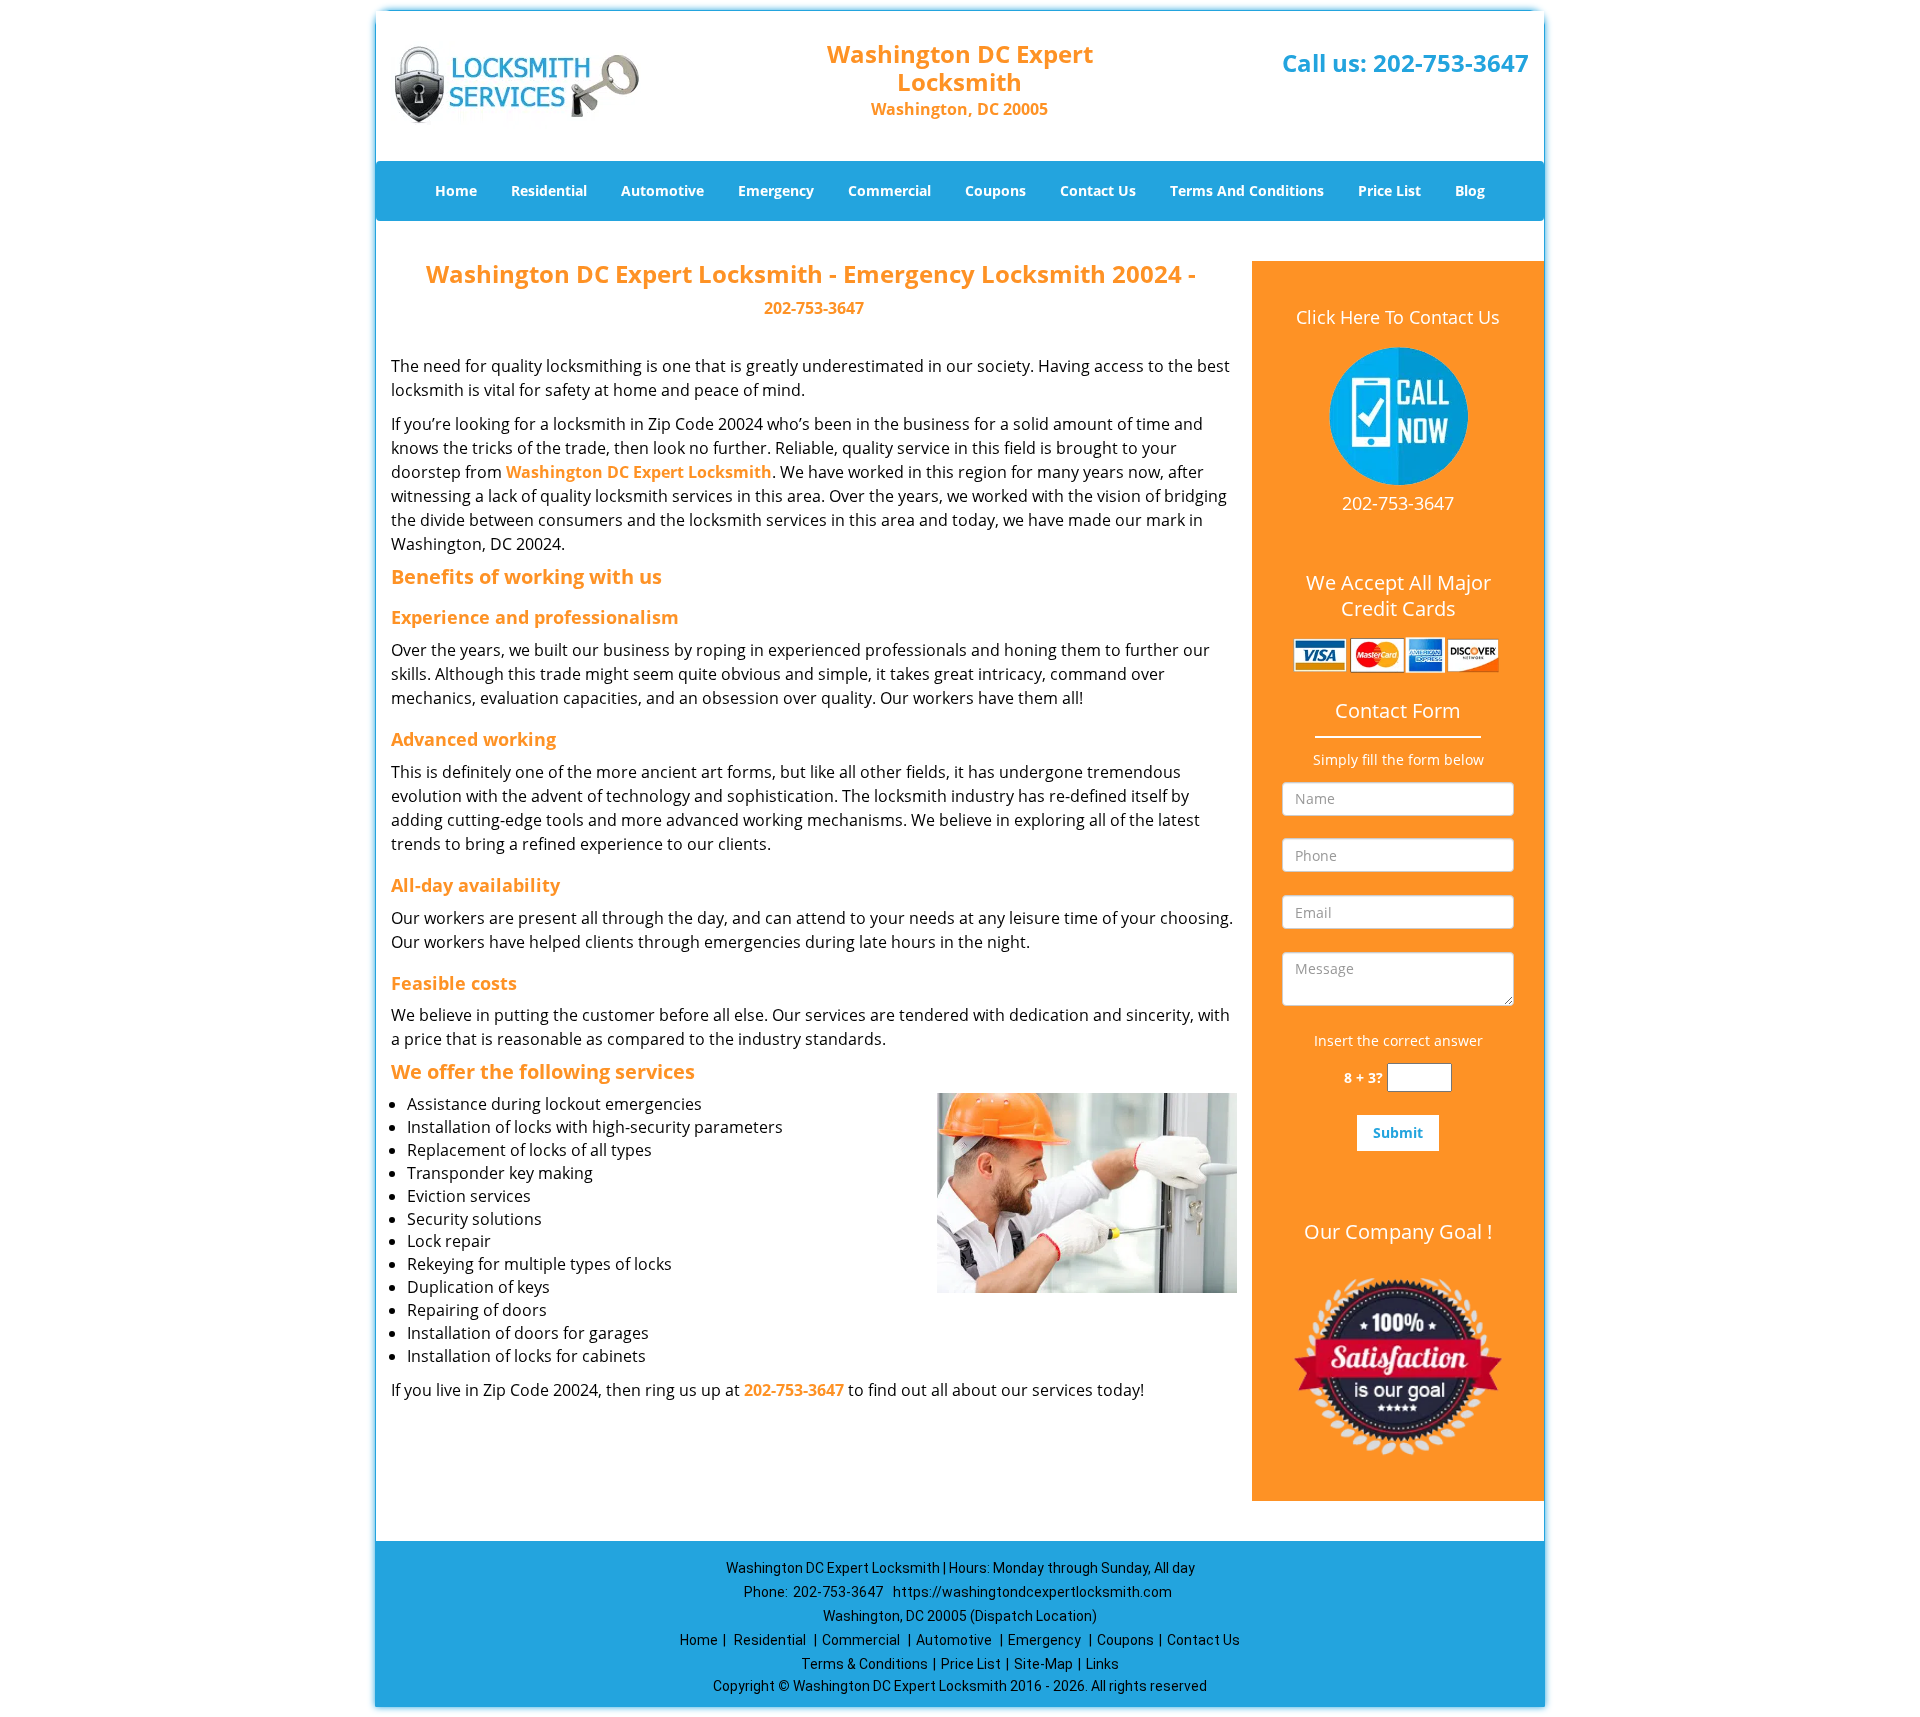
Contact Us (1098, 190)
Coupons (995, 190)
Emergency (776, 190)
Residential (549, 190)
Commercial (889, 190)
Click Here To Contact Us (1398, 317)
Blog (1470, 190)
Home (456, 190)
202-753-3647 (1451, 62)
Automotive (662, 190)
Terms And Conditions (1247, 190)
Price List (1389, 190)
